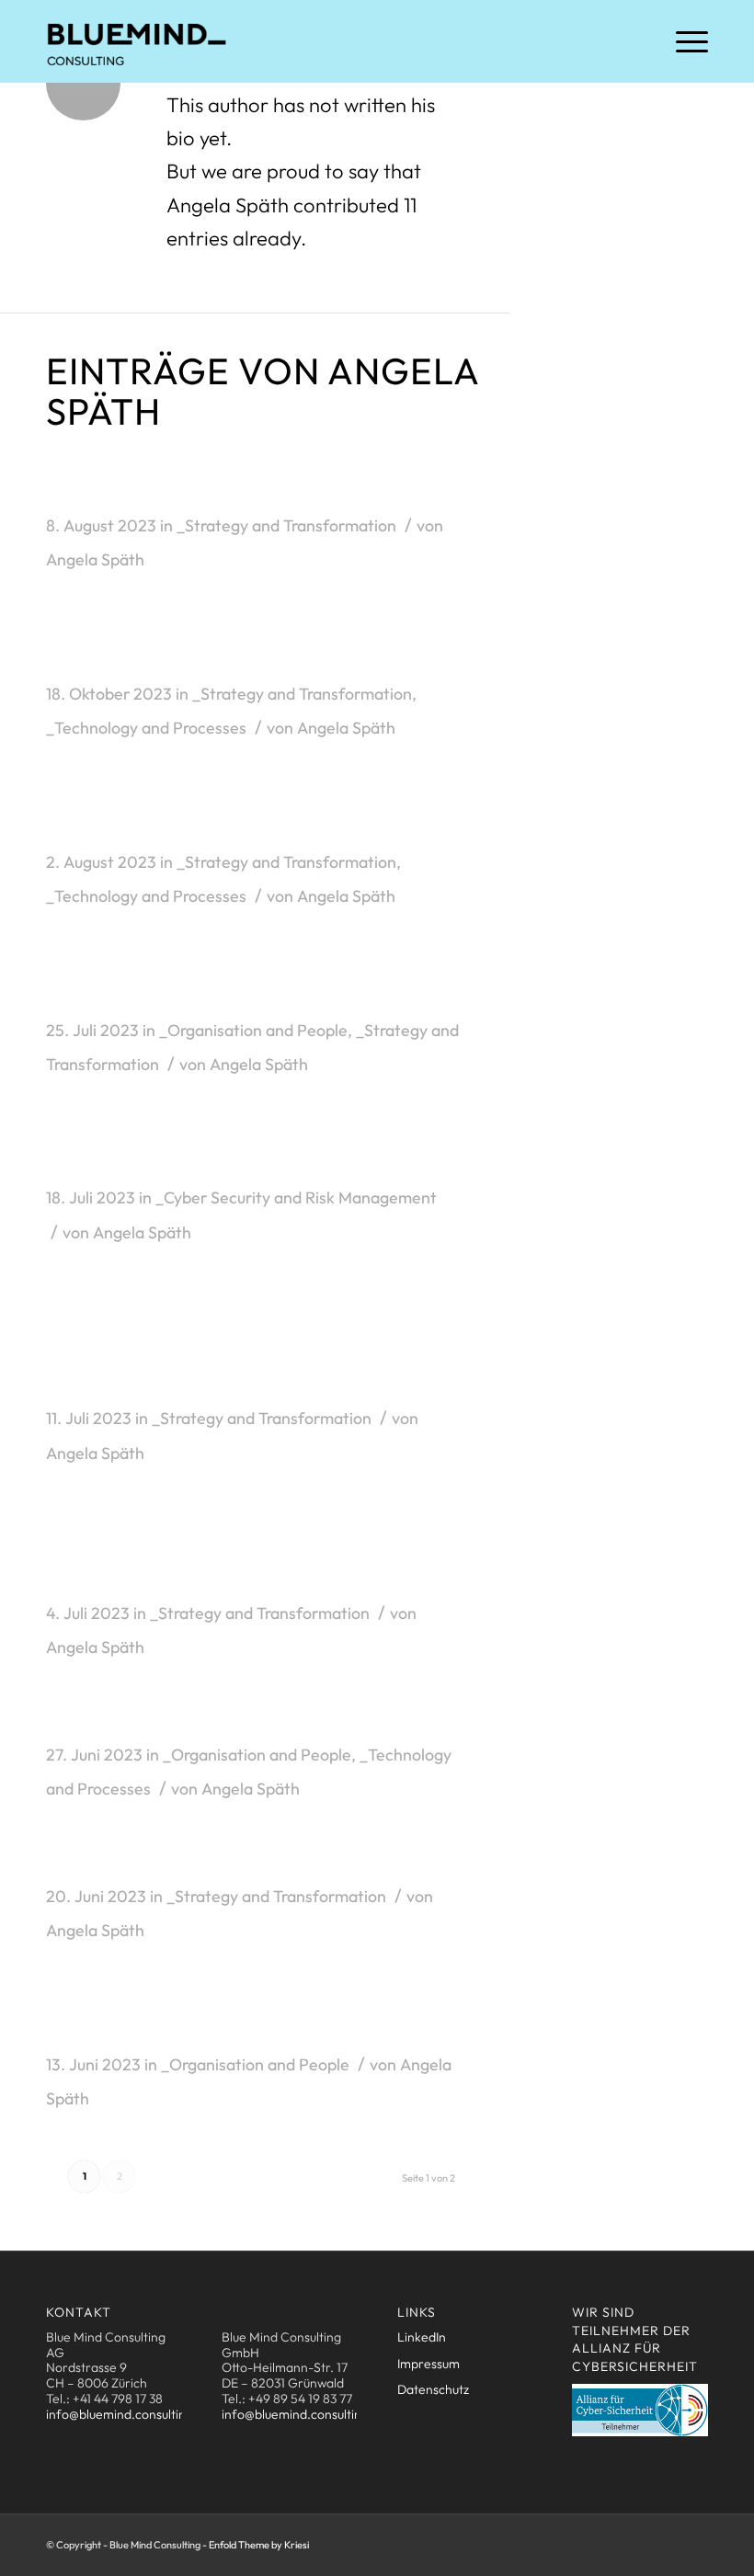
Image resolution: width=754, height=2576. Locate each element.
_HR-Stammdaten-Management (213, 1721)
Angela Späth (95, 559)
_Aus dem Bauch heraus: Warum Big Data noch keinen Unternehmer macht (233, 1553)
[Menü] (683, 41)
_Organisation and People (253, 1030)
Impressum (428, 2364)
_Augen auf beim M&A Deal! (186, 1863)
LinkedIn (422, 2337)
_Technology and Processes (146, 728)
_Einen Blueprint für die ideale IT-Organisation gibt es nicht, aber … (231, 2018)
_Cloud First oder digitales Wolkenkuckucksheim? (194, 816)
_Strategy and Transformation (286, 525)
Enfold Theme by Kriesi (259, 2545)
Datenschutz (433, 2389)
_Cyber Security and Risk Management (296, 1197)
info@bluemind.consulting (120, 2414)
